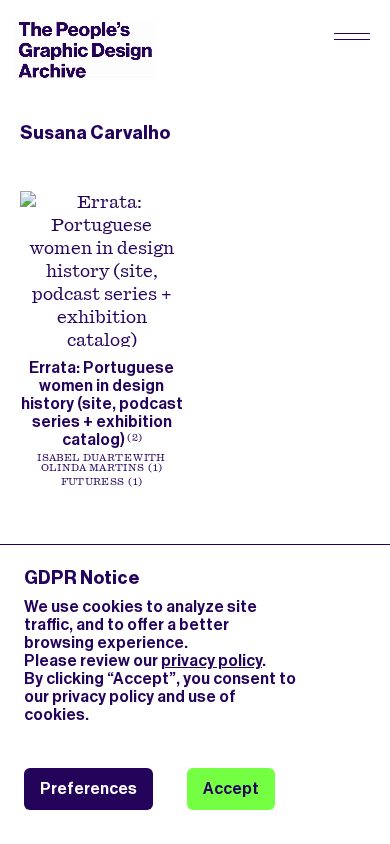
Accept (231, 788)
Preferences (88, 788)
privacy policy (211, 660)
